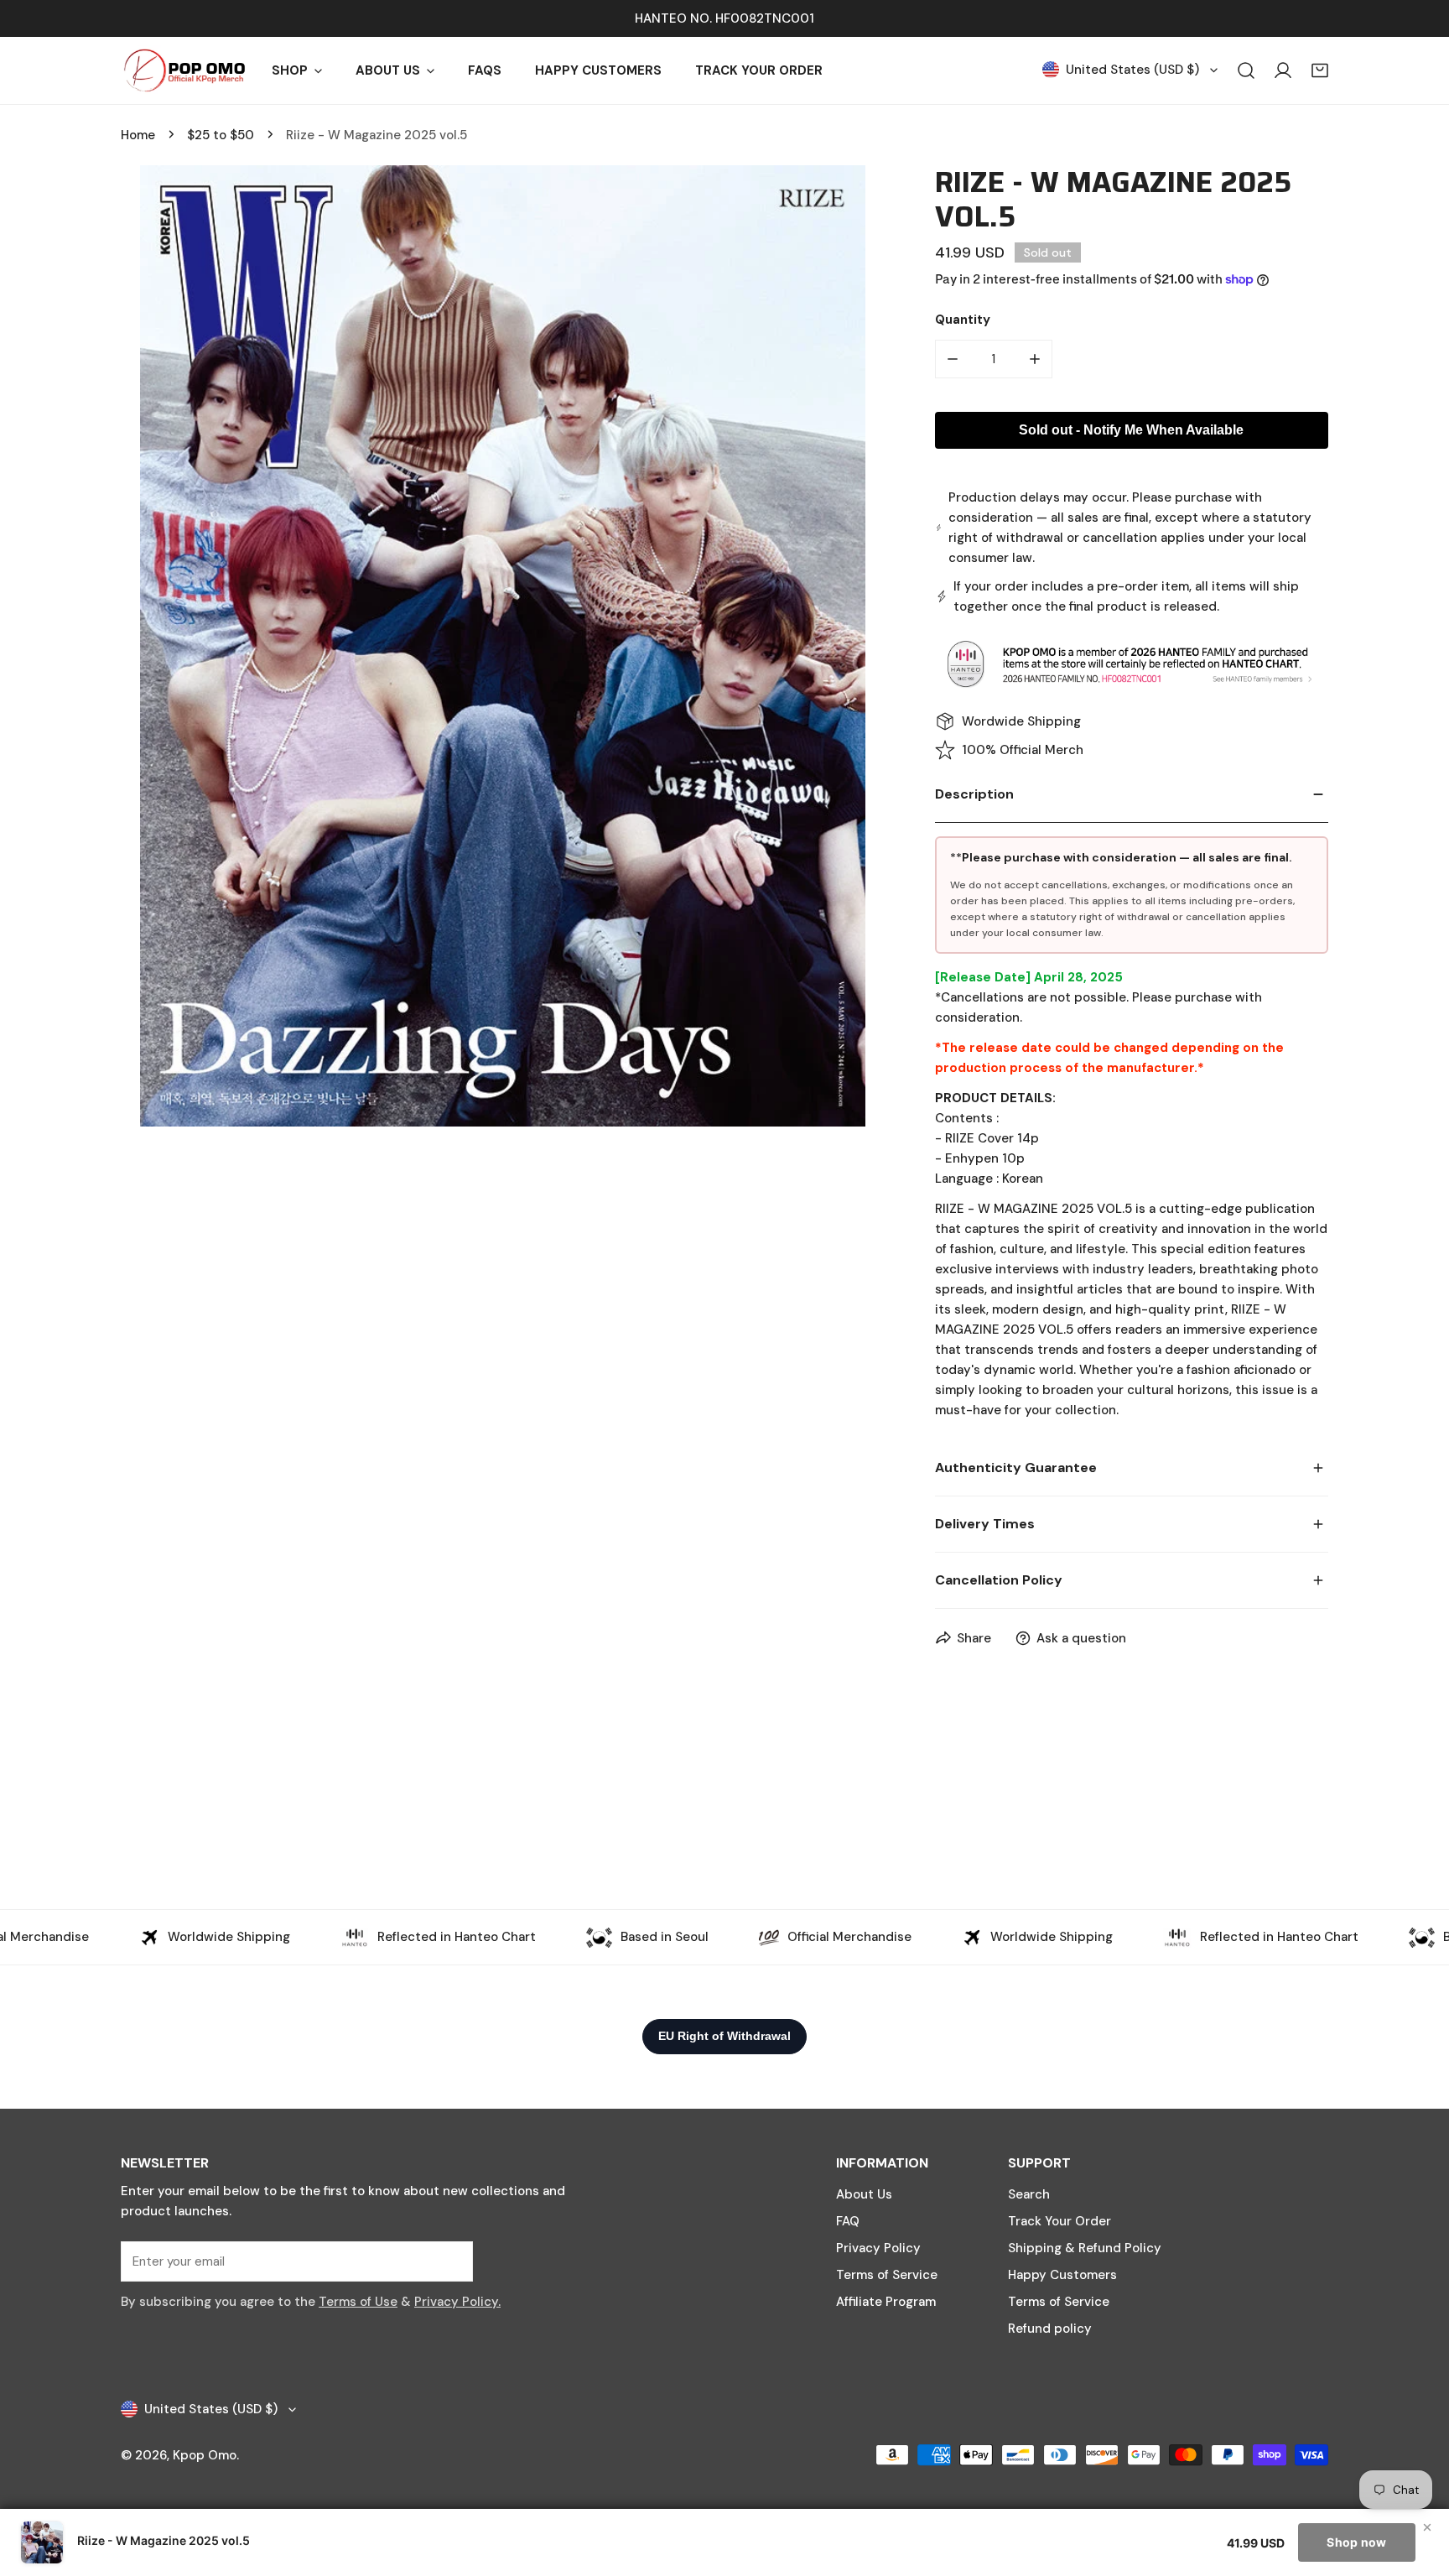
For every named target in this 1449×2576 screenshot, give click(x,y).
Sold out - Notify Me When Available (1131, 430)
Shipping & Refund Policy (1085, 2248)
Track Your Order (1059, 2221)
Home (138, 135)
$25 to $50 (221, 135)
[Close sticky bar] (1427, 2527)
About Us (864, 2194)
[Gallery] (503, 646)
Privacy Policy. (457, 2302)
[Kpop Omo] (184, 70)
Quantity (963, 320)
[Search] (1246, 70)
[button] (1320, 70)
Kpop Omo (205, 2455)
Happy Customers (1062, 2275)
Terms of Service (887, 2275)
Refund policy (1050, 2329)
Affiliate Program (886, 2302)
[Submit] (451, 2261)
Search (1029, 2194)
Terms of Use (358, 2302)
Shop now (1356, 2542)
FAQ (848, 2221)
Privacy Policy (878, 2248)
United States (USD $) (1132, 70)
